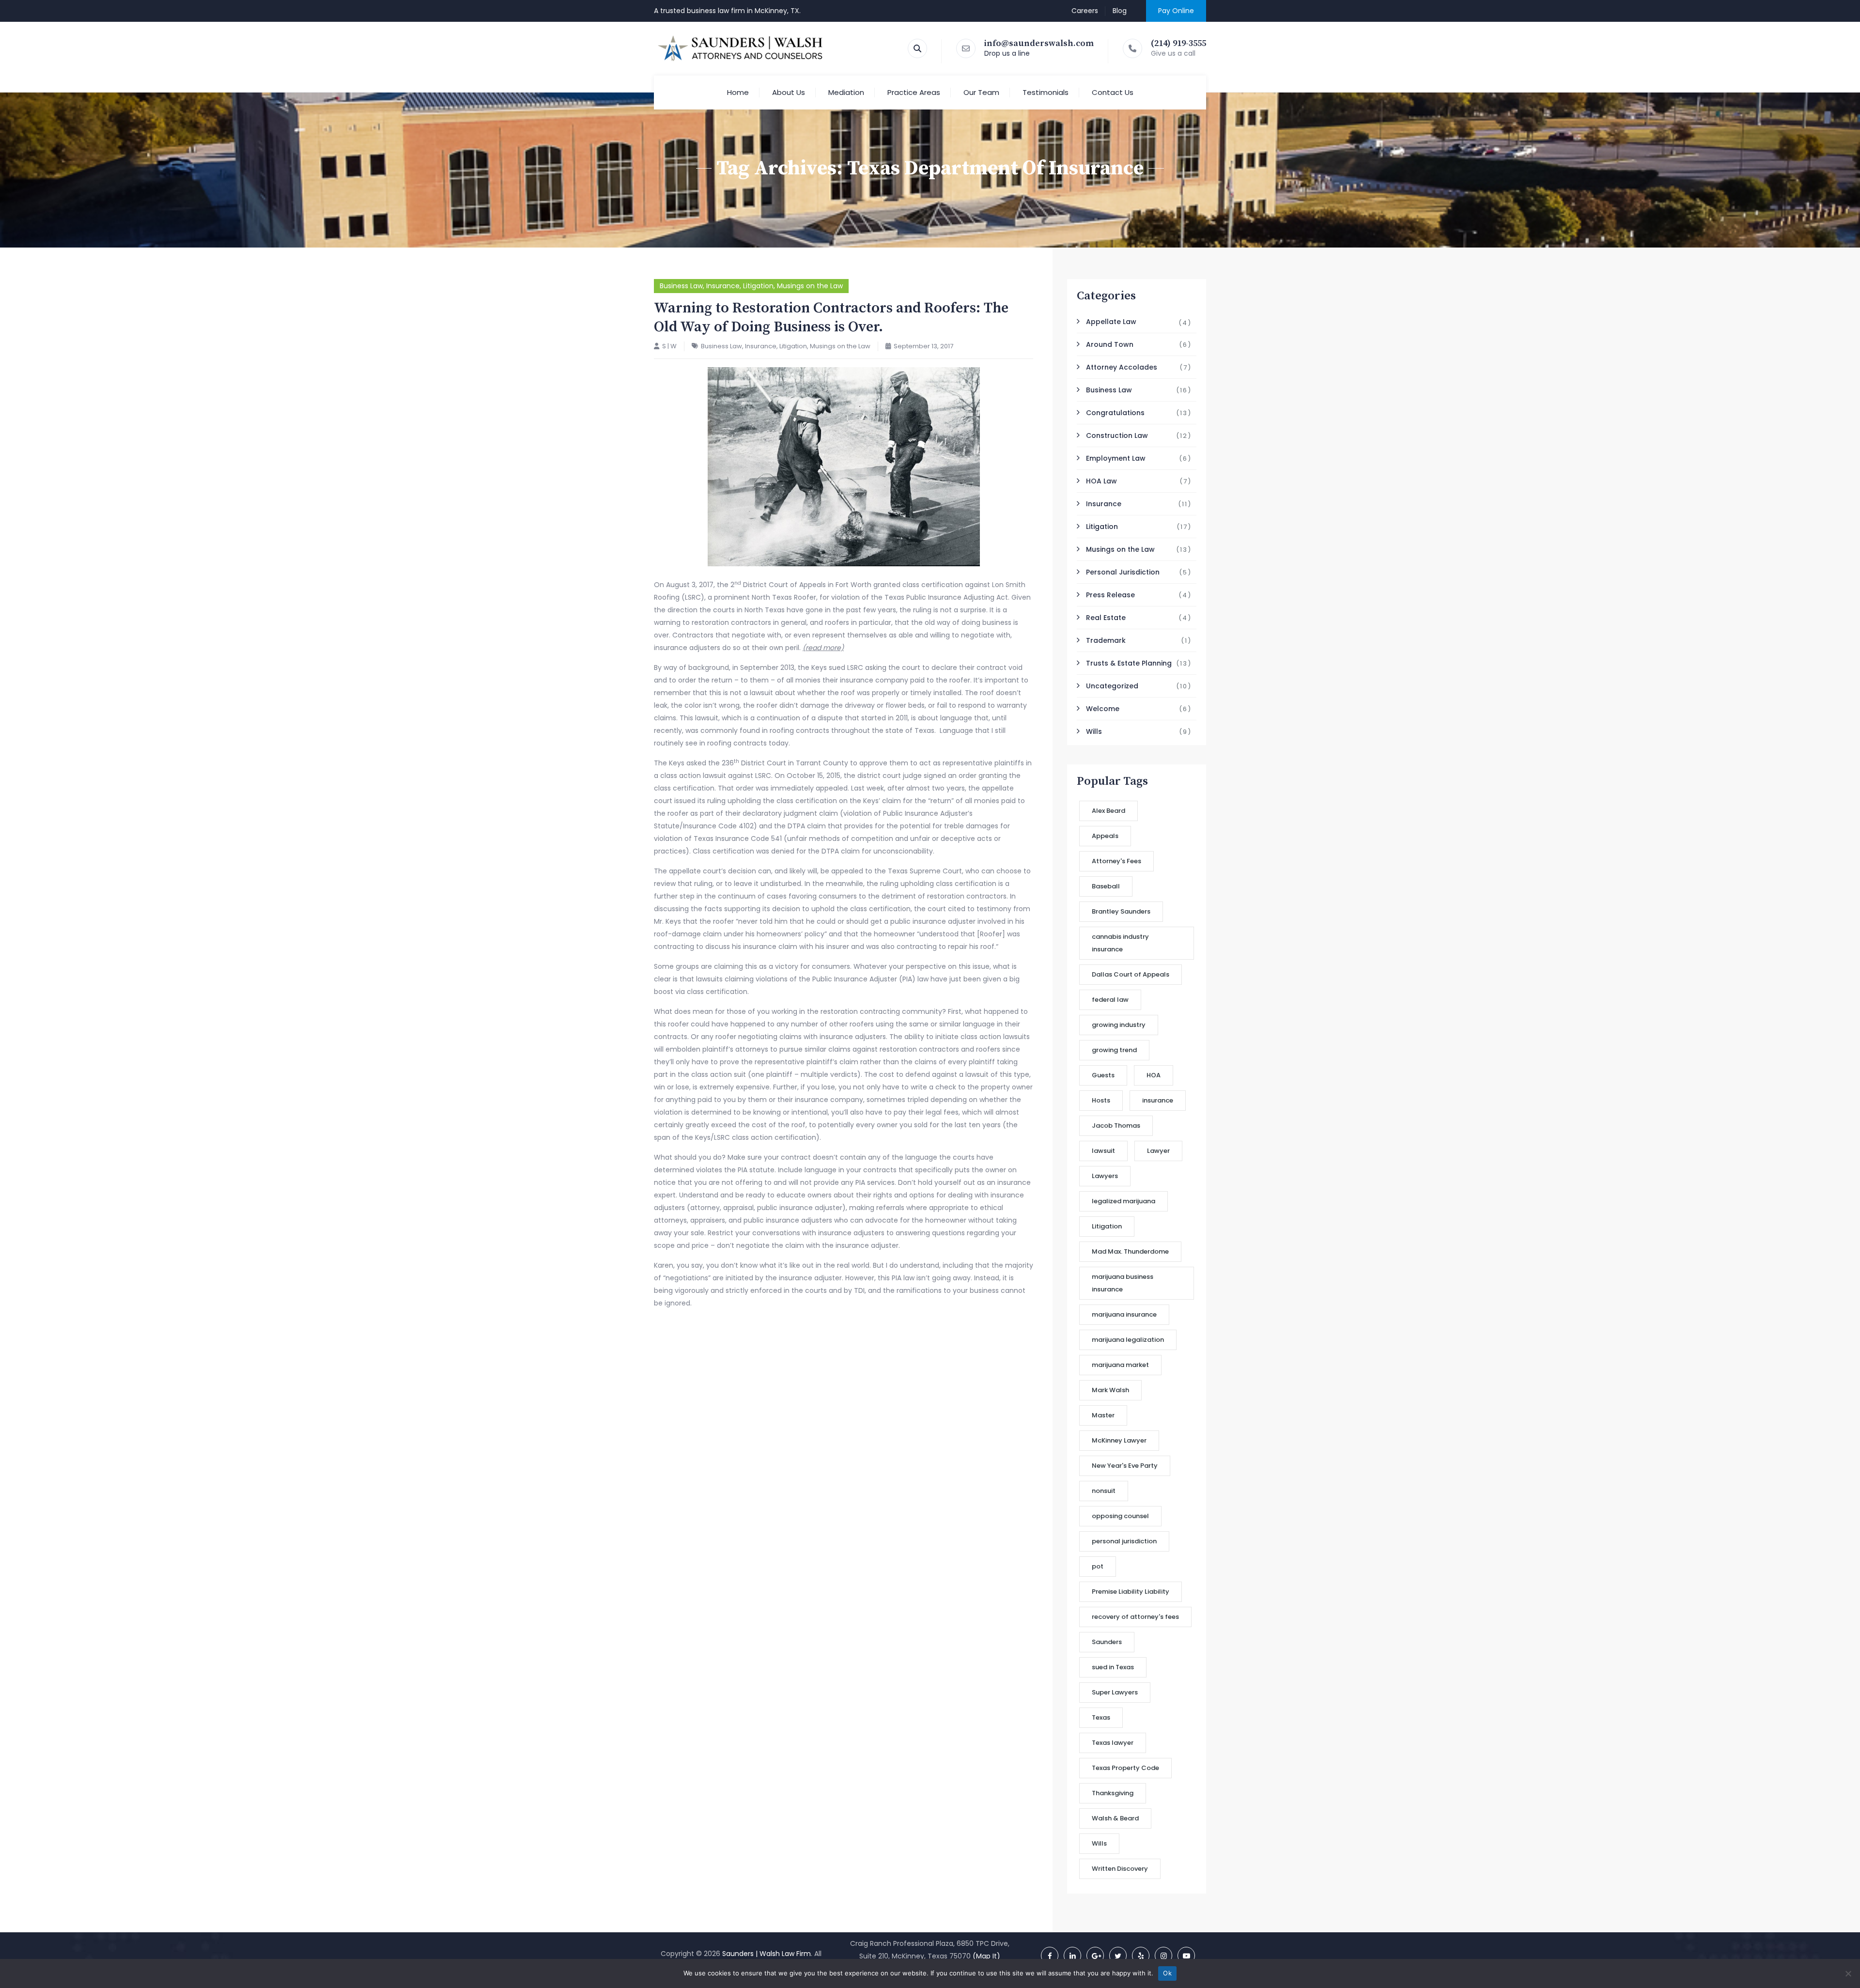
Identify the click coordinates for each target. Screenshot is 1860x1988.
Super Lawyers (1115, 1692)
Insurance (723, 286)
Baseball (1106, 886)
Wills (1094, 731)
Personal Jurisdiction (1123, 572)
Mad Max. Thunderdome (1130, 1251)
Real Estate (1106, 618)
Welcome (1103, 709)
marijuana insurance (1124, 1314)
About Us (789, 92)
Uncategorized (1112, 686)
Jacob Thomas (1116, 1126)
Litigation (758, 286)
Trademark (1106, 640)
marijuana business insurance (1123, 1283)
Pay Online (1176, 11)
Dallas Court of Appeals (1131, 974)
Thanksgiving (1113, 1793)
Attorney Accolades (1122, 367)
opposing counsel (1120, 1516)
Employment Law (1116, 458)
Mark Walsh (1110, 1390)
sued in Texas (1113, 1667)
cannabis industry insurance (1120, 943)
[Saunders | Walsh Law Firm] (741, 48)
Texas (1101, 1717)
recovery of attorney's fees (1135, 1617)
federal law (1110, 1000)
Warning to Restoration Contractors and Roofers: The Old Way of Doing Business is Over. (831, 318)
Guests (1103, 1075)
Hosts (1101, 1100)
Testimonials (1046, 92)
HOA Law (1101, 481)
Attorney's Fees (1116, 861)
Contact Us (1113, 92)
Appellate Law (1111, 322)
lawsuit (1103, 1151)
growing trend (1114, 1050)
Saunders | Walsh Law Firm (767, 1954)
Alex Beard (1108, 811)
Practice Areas (914, 92)
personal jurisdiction (1124, 1541)
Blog (1120, 11)
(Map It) (986, 1956)
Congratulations (1115, 413)
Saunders (1107, 1642)
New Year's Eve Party (1125, 1466)
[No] (1848, 1973)
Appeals (1105, 836)
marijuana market (1120, 1365)
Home (738, 92)
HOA (1154, 1075)
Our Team (981, 92)
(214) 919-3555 (1178, 43)
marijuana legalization (1128, 1340)
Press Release (1110, 595)
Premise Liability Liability (1131, 1592)
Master (1103, 1415)
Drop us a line (1007, 53)
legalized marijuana (1124, 1201)
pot (1098, 1566)
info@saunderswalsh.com (1039, 43)
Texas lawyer (1113, 1743)
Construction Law (1117, 435)
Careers (1085, 11)
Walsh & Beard (1115, 1818)
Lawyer (1158, 1151)
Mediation (846, 92)
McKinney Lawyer (1119, 1440)
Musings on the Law (810, 286)
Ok (1167, 1973)
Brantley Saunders (1121, 911)
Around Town (1110, 344)
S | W (669, 346)
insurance (1158, 1100)
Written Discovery (1120, 1869)
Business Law (681, 286)
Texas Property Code (1125, 1768)
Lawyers (1105, 1176)
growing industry (1119, 1025)
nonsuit (1104, 1491)
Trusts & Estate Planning (1129, 663)
